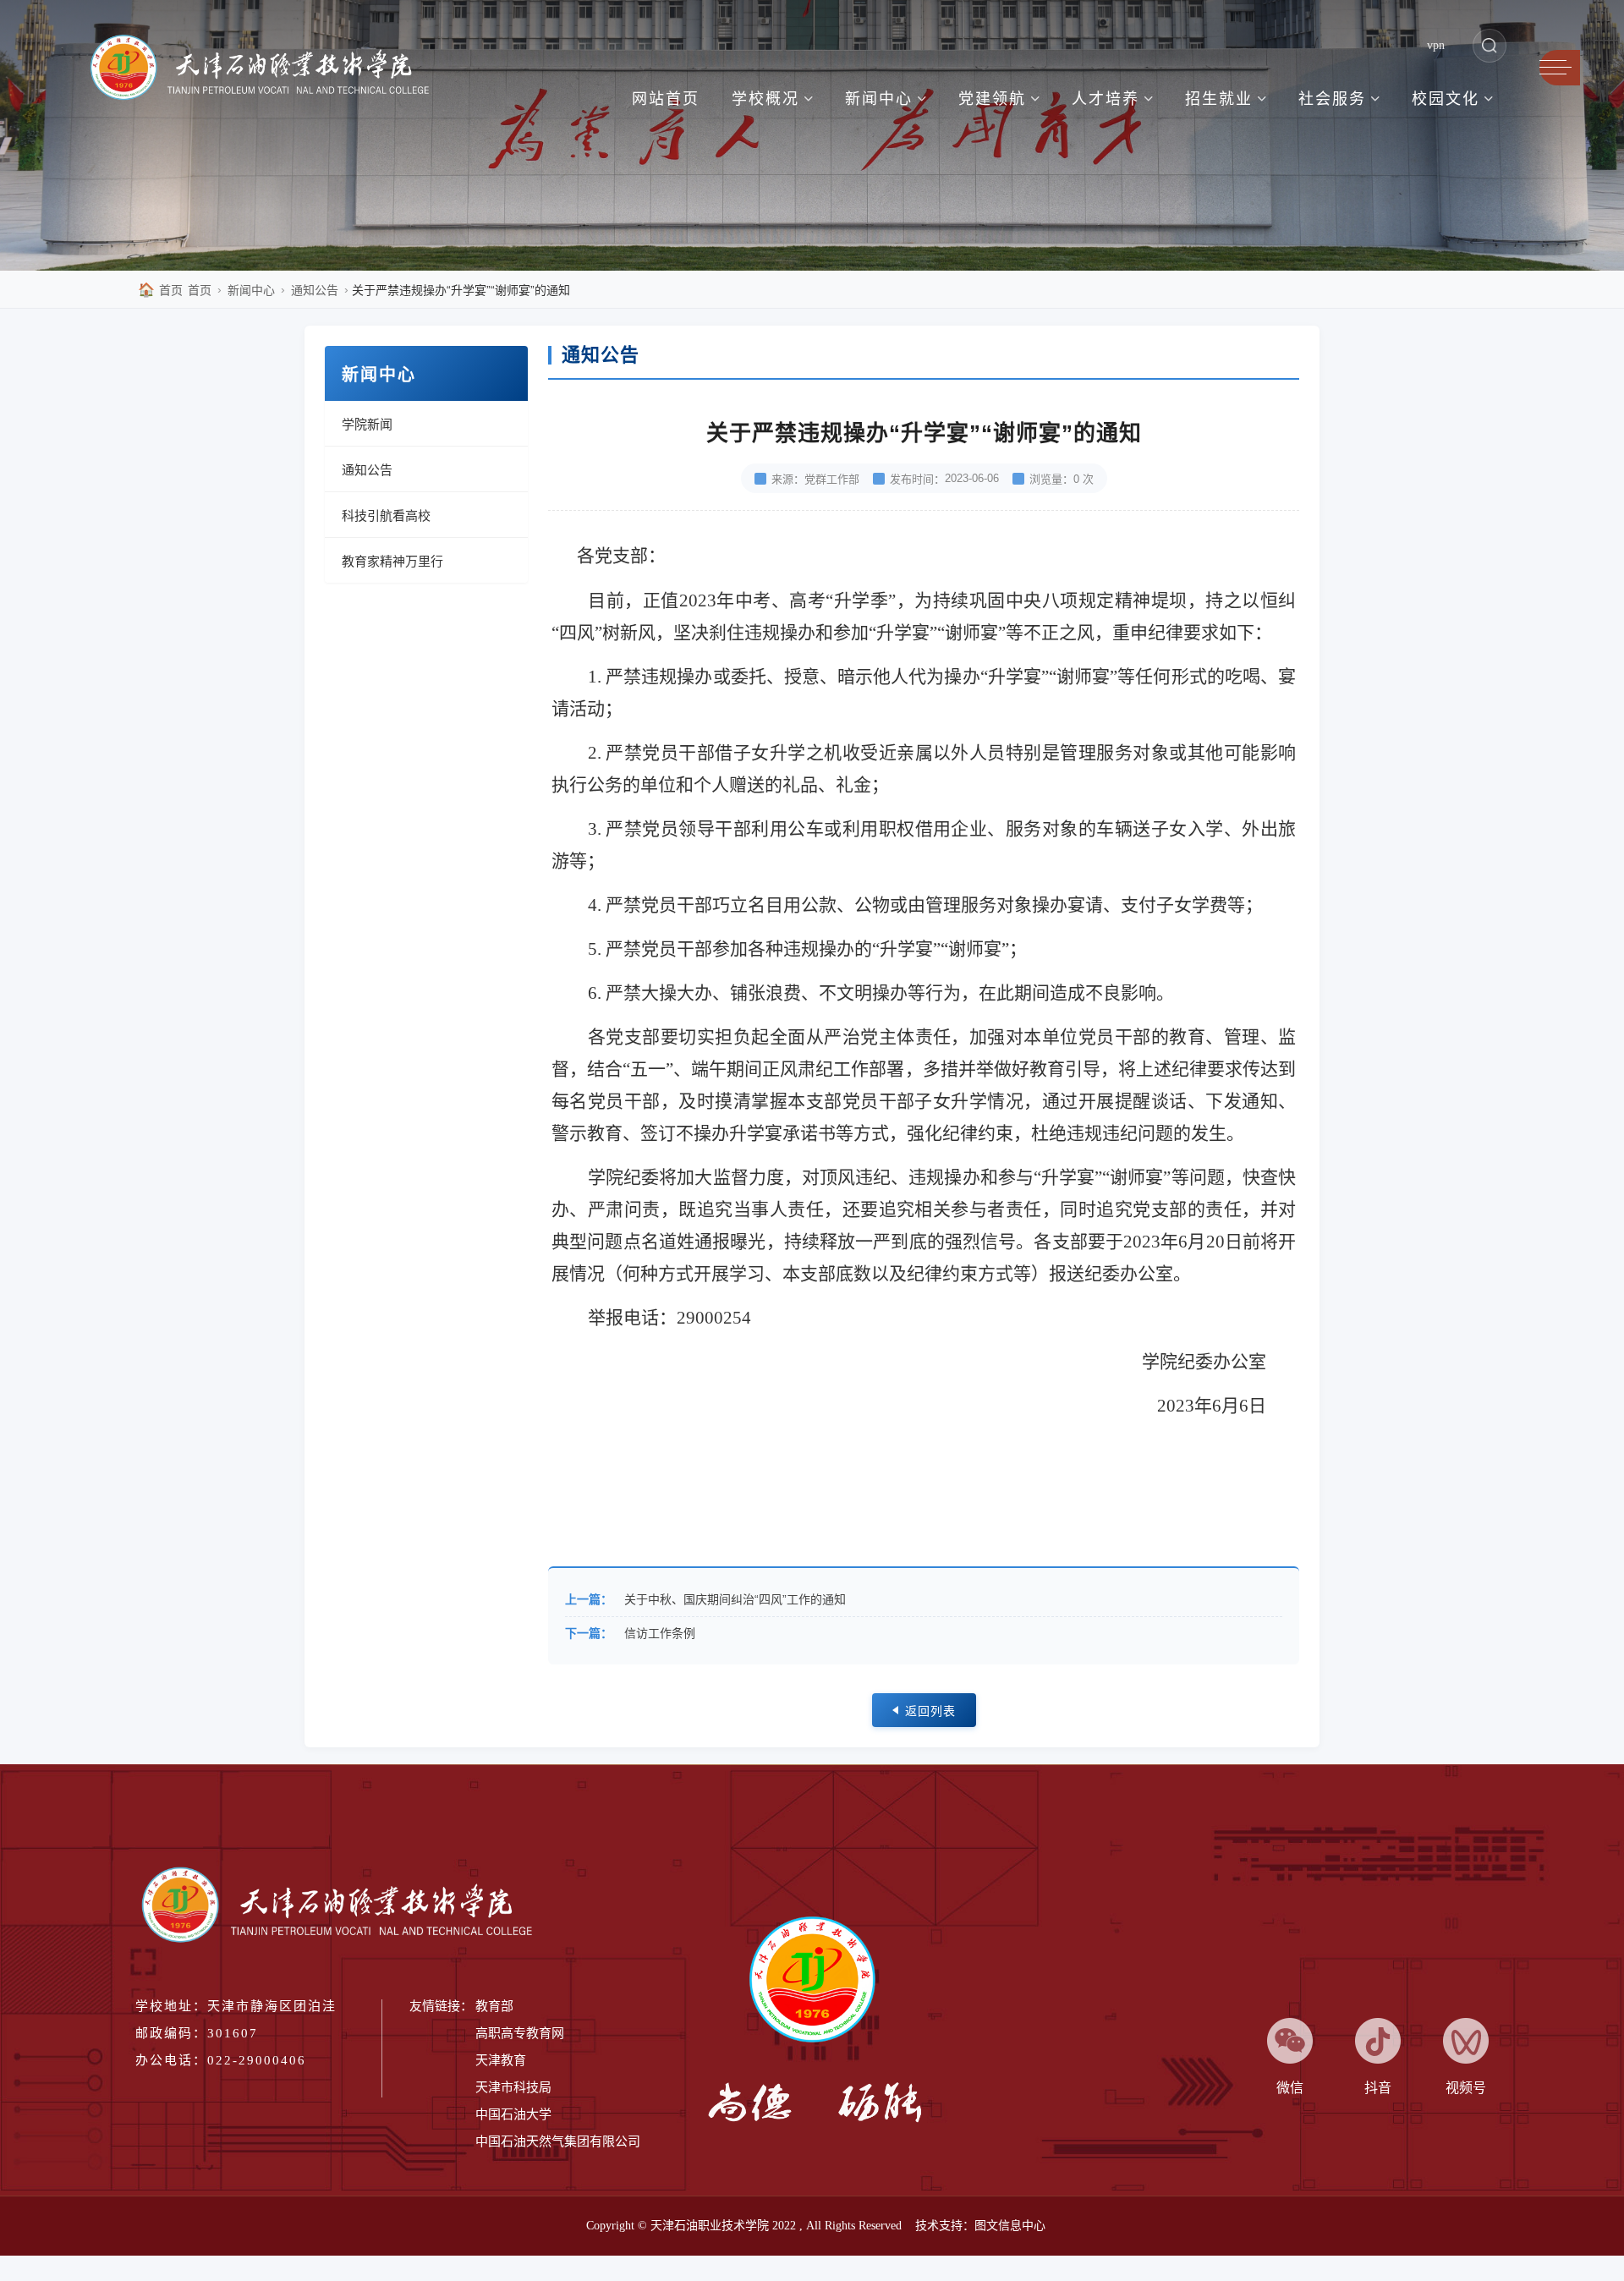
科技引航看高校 (386, 515)
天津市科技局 (513, 2087)
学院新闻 (367, 424)
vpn (1436, 45)
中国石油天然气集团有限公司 (558, 2141)
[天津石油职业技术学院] (268, 70)
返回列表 (930, 1711)
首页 (160, 290)
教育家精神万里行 (392, 561)
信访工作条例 (660, 1633)
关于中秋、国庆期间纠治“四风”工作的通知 (735, 1599)
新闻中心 (251, 290)
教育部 (494, 2006)
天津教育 (501, 2060)
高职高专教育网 (520, 2033)
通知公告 (315, 290)
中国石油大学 (513, 2114)
